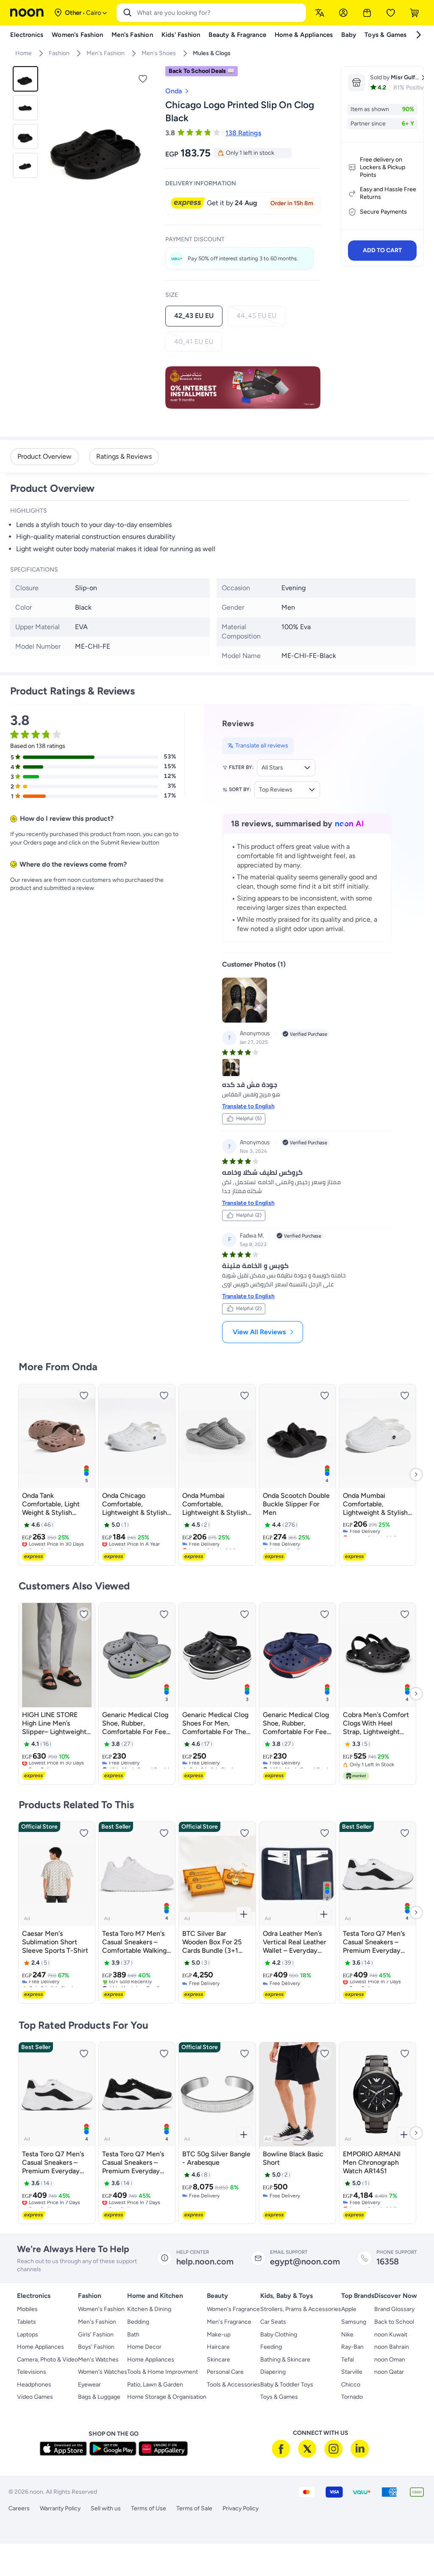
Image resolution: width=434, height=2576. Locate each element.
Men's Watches (98, 2360)
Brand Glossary (394, 2309)
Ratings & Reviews (124, 456)
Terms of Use (149, 2508)
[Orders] (367, 13)
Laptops (28, 2335)
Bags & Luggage (99, 2397)
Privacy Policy (241, 2508)
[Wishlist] (391, 13)
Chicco (351, 2385)
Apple (349, 2309)
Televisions (32, 2372)
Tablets (26, 2322)
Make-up (219, 2335)
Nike (347, 2335)
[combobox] (220, 13)
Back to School (394, 2322)
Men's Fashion (97, 2322)
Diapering (273, 2372)
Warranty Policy (60, 2508)
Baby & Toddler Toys (287, 2385)
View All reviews (259, 1332)
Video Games (35, 2397)
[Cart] (415, 13)
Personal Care (225, 2372)
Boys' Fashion (96, 2347)
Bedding (138, 2322)
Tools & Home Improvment (163, 2372)
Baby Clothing (279, 2335)
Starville (352, 2372)
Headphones (34, 2385)
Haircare (218, 2347)
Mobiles (27, 2309)
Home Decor (144, 2347)
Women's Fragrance (233, 2309)
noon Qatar (389, 2372)
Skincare (218, 2360)
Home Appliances (40, 2347)
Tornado (352, 2397)
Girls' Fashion (96, 2335)
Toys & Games (279, 2397)
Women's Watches (103, 2372)
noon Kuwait (391, 2335)
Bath (133, 2335)
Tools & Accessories (234, 2385)
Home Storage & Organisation (167, 2397)
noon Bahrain (392, 2347)
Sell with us (106, 2508)
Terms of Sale (194, 2508)
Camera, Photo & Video (47, 2360)
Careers (19, 2508)
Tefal (348, 2360)
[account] (343, 13)
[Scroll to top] (411, 2550)
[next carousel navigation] (147, 142)
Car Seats (273, 2322)
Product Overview (45, 456)
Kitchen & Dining (149, 2309)
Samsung (354, 2322)
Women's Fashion (101, 2309)
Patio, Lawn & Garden (155, 2385)
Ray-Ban (352, 2347)
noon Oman (390, 2360)
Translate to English (248, 1106)
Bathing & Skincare (285, 2360)
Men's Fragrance (229, 2322)
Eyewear (89, 2385)
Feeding (271, 2347)
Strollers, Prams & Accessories (301, 2309)
